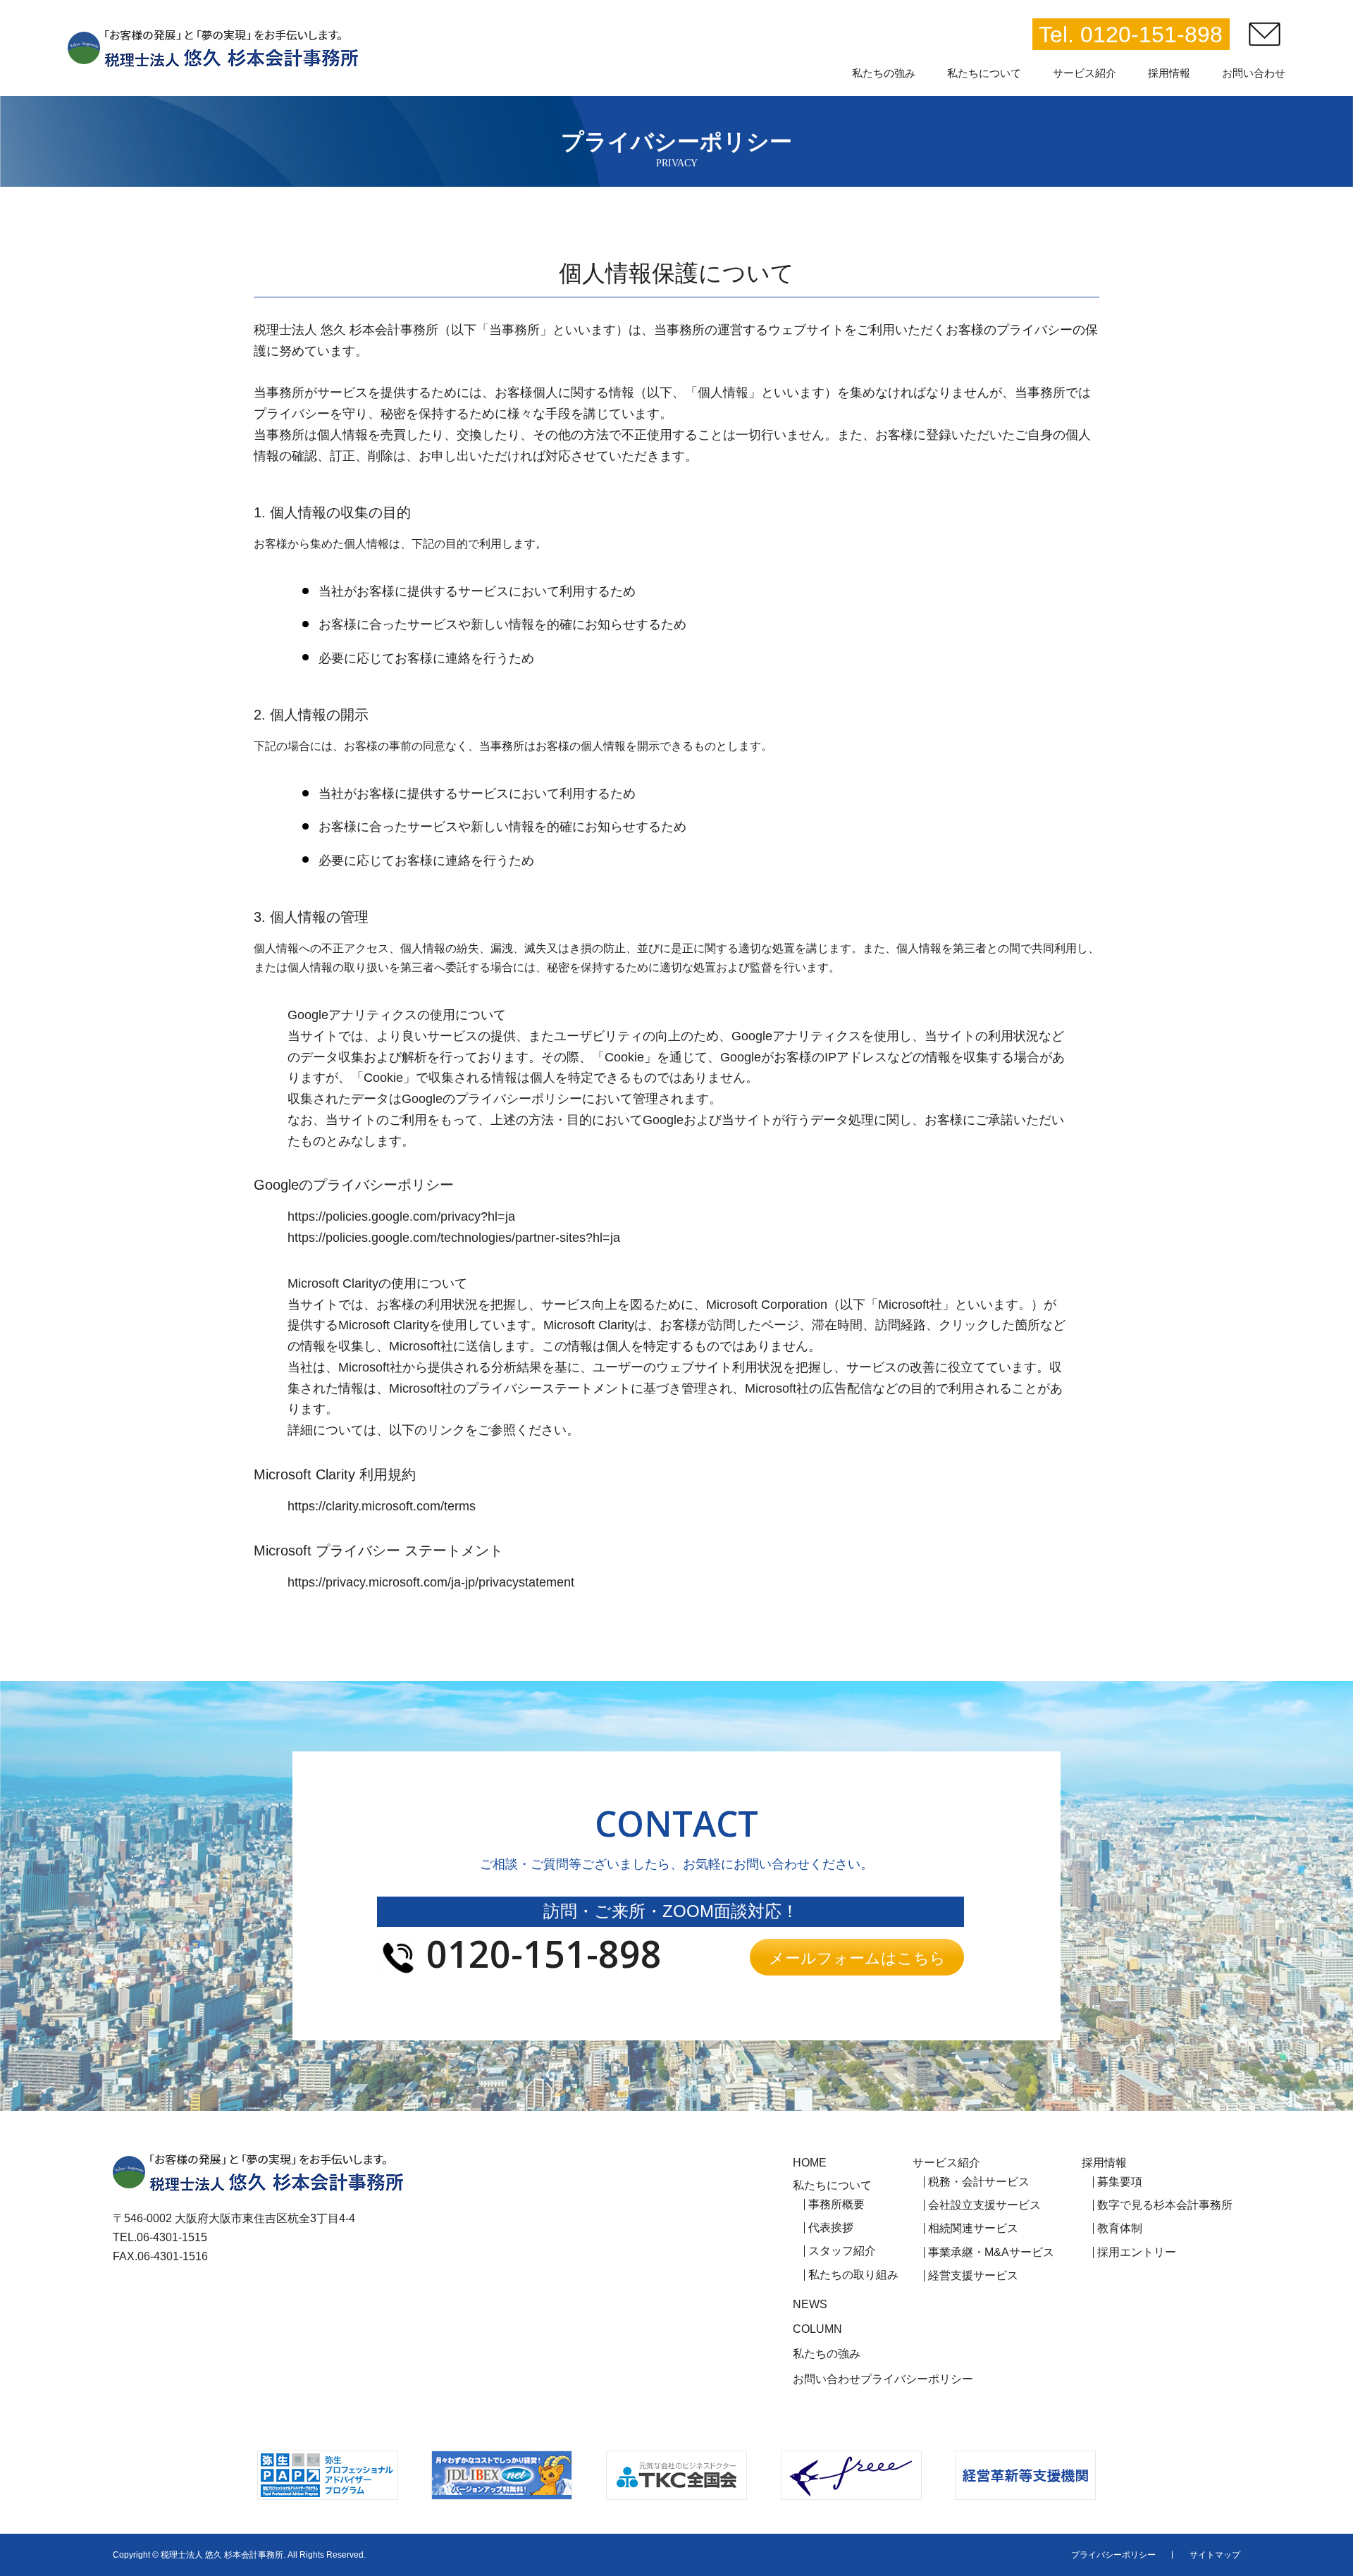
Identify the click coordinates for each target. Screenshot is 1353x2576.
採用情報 (1104, 2163)
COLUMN (817, 2329)
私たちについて (832, 2186)
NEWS (810, 2305)
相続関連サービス (973, 2229)
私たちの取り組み (853, 2275)
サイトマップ (1215, 2555)
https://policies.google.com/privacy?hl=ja (401, 1216)
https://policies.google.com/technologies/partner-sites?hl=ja (454, 1238)
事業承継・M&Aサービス (991, 2253)
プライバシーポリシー (917, 2379)
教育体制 (1120, 2229)
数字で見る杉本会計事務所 (1165, 2205)
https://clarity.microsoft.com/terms (382, 1506)
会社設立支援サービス (984, 2205)
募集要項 (1120, 2182)
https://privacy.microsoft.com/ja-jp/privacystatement (431, 1582)
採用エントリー (1137, 2253)
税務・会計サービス (979, 2182)
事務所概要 (836, 2205)
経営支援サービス (973, 2276)
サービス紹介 (946, 2163)
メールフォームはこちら (857, 1957)
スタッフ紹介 (842, 2251)
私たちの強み (827, 2354)
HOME (810, 2163)
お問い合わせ (827, 2379)
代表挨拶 (831, 2228)
